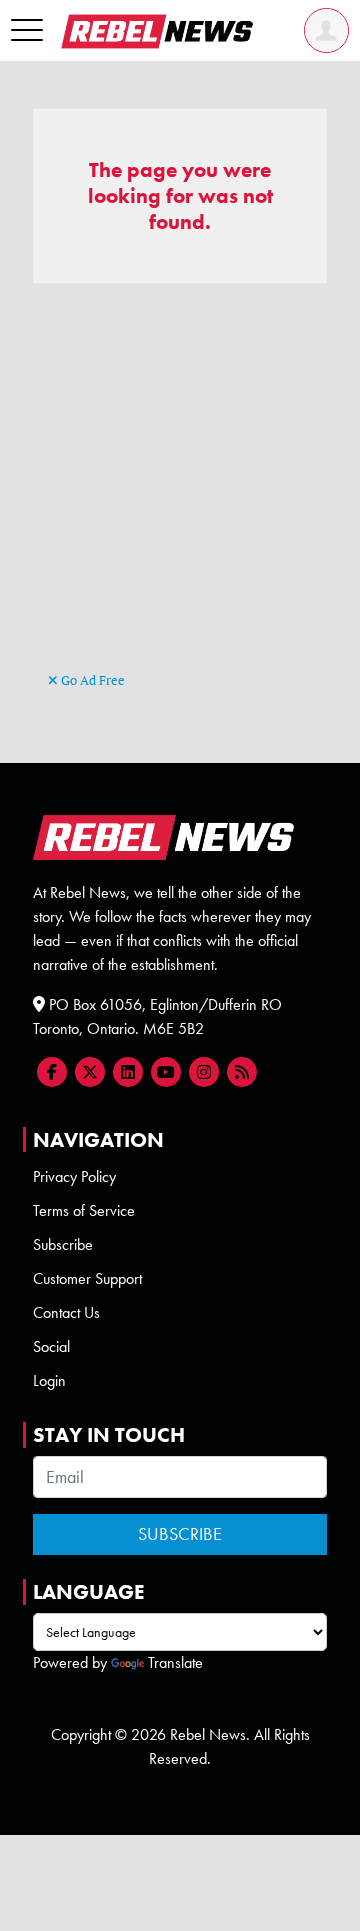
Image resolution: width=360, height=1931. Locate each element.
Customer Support (87, 1278)
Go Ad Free (91, 680)
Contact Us (66, 1312)
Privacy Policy (74, 1176)
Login (49, 1380)
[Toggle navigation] (27, 31)
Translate (175, 1662)
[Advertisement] (180, 487)
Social (51, 1346)
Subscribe (63, 1244)
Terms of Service (84, 1210)
